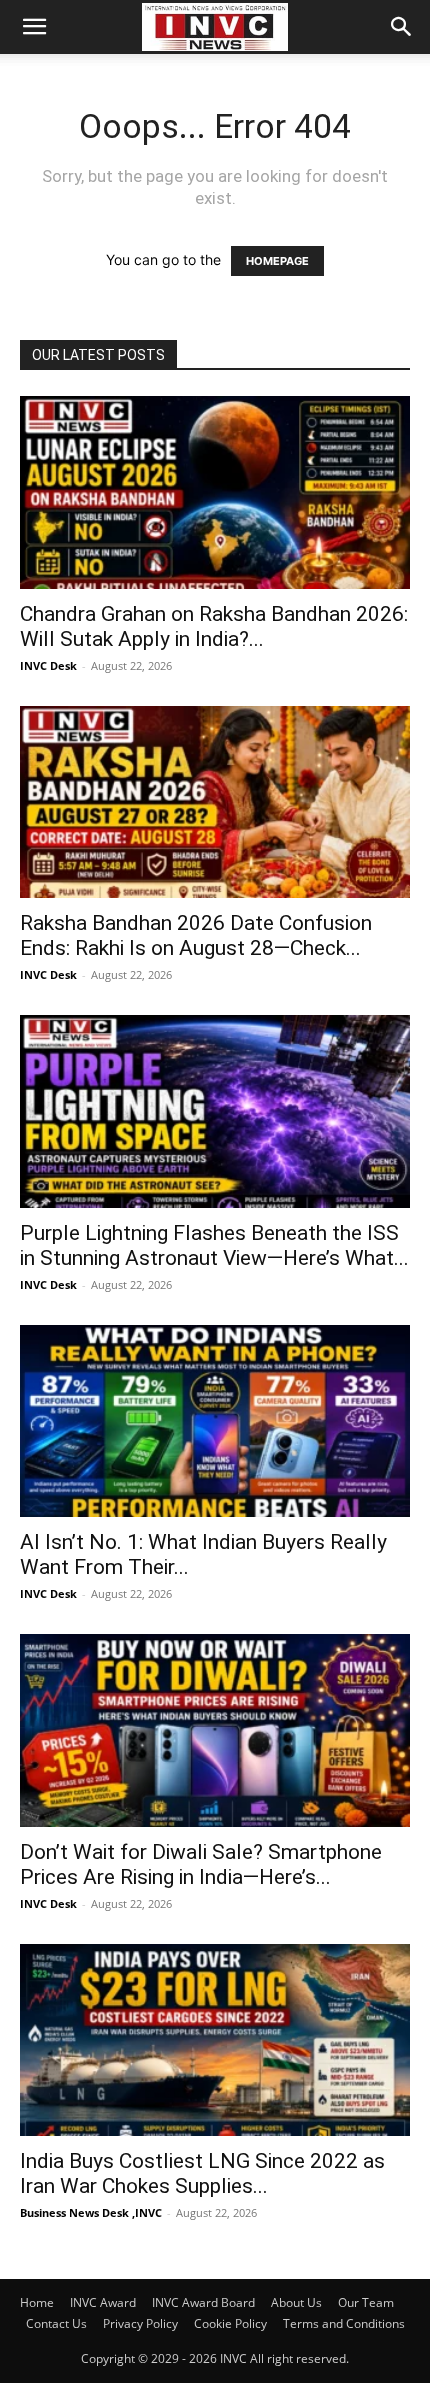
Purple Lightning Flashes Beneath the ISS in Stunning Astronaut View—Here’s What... (214, 1245)
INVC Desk (48, 665)
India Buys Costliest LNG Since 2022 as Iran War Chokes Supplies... (202, 2173)
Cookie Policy (230, 2323)
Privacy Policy (140, 2323)
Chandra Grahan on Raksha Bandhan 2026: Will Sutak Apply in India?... (214, 626)
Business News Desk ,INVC (91, 2212)
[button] (34, 27)
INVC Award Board (203, 2302)
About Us (296, 2302)
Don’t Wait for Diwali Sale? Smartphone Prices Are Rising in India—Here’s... (201, 1864)
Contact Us (56, 2323)
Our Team (366, 2302)
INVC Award (103, 2302)
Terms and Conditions (344, 2323)
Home (37, 2302)
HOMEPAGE (277, 261)
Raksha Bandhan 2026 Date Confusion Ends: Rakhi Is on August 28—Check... (196, 935)
